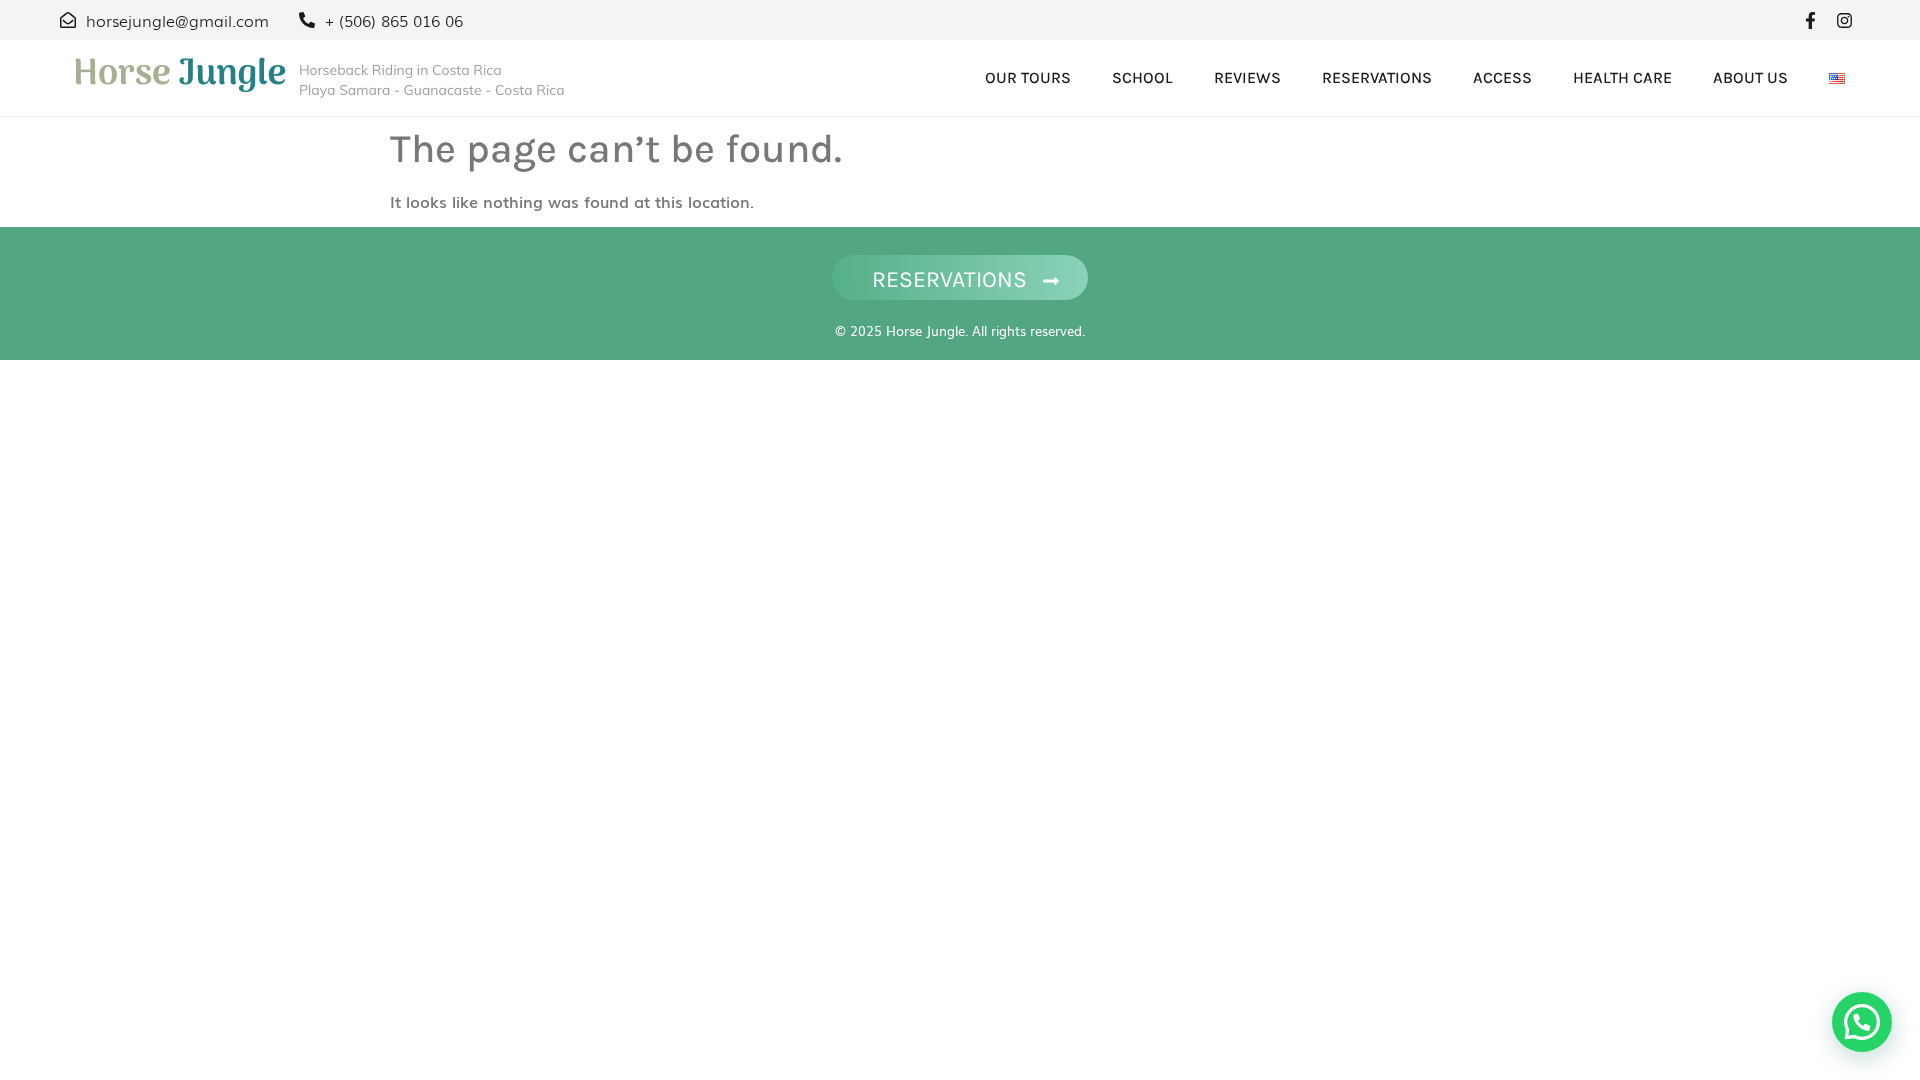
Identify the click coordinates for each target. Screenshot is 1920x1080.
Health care (1622, 77)
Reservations (1377, 77)
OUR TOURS (1028, 77)
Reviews (1247, 77)
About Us (1750, 77)
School (1142, 77)
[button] (1862, 1022)
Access (1502, 77)
